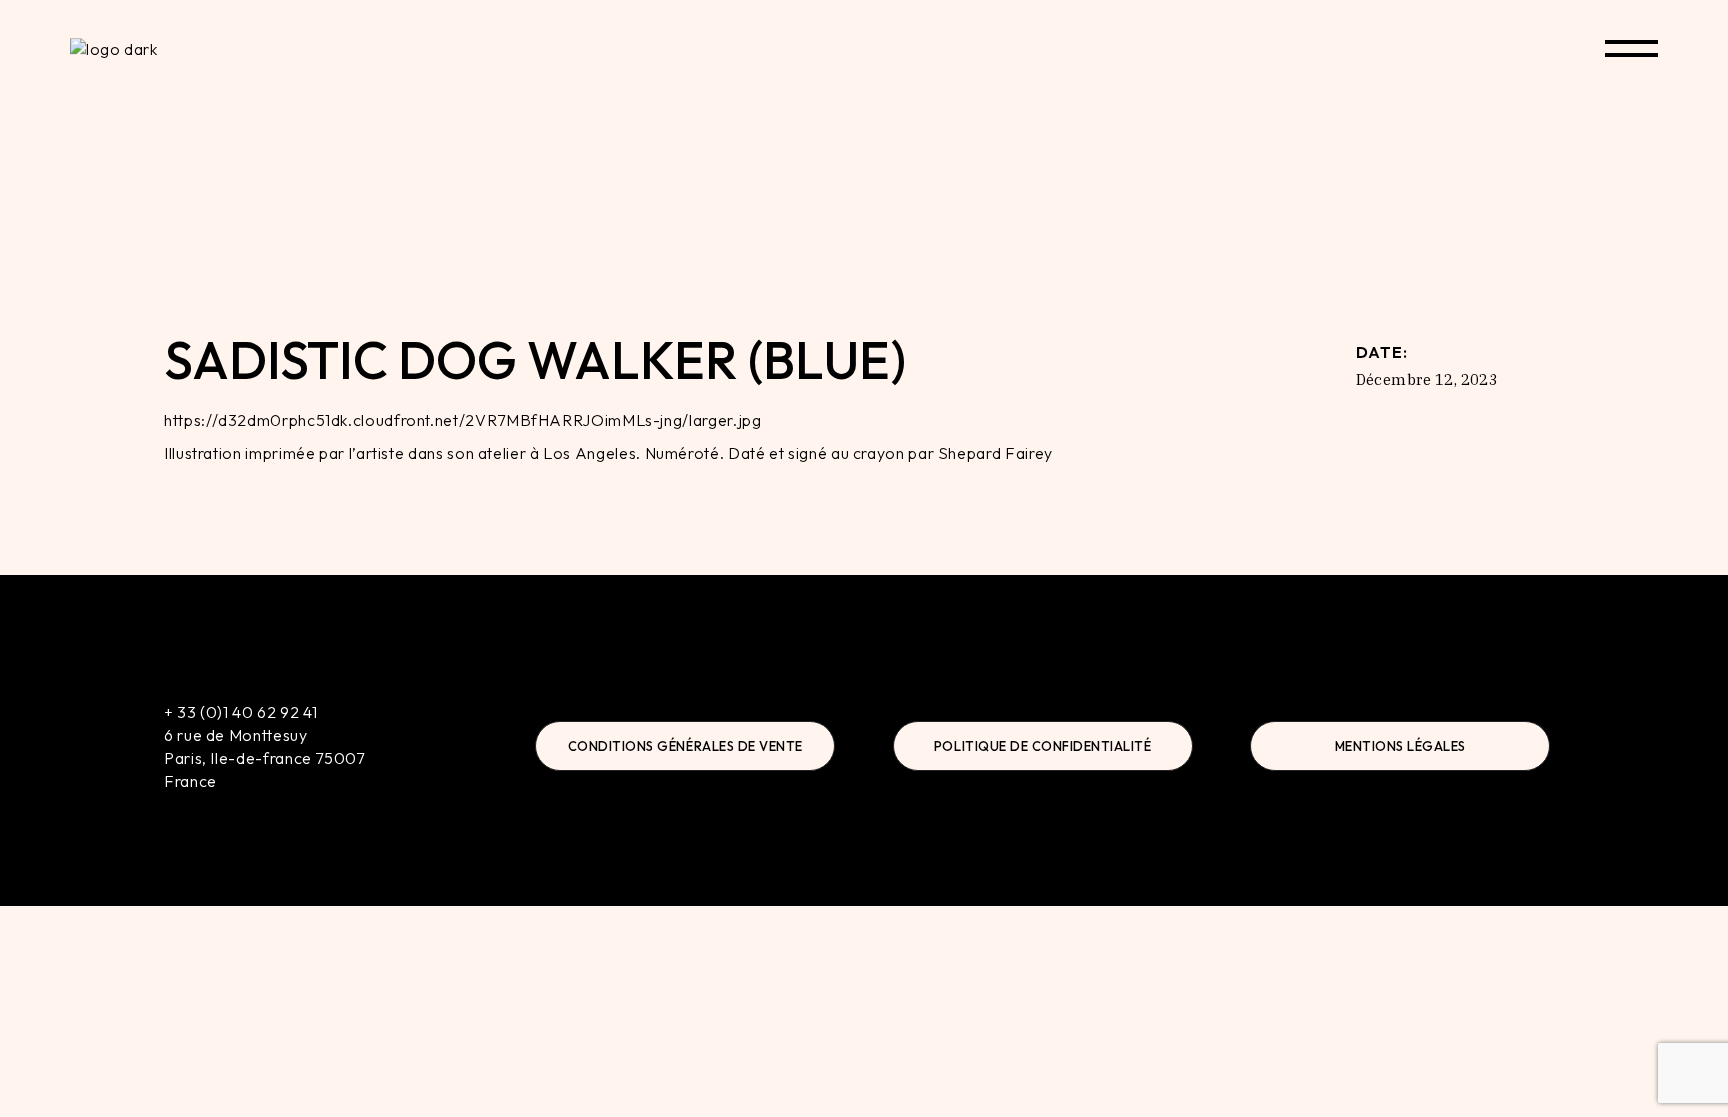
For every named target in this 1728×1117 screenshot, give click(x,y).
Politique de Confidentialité (1043, 746)
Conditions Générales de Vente (685, 746)
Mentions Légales (1400, 746)
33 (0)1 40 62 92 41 (247, 712)
